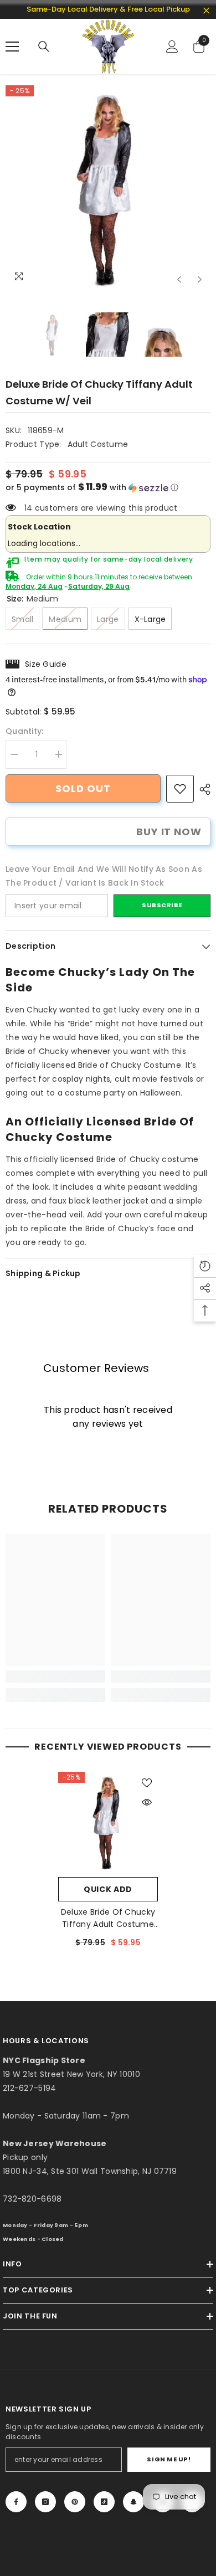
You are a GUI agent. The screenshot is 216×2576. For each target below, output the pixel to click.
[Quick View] (147, 1802)
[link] (180, 789)
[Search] (44, 47)
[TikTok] (104, 2502)
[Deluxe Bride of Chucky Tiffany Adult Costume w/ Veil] (108, 1822)
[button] (179, 279)
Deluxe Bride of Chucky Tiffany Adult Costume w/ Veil (108, 1918)
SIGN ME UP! (169, 2459)
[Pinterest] (75, 2502)
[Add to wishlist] (147, 1783)
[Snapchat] (133, 2502)
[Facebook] (16, 2502)
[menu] (12, 47)
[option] (108, 188)
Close (206, 11)
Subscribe (162, 905)
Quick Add (108, 1889)
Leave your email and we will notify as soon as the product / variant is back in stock (104, 876)
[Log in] (172, 47)
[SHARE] (202, 789)
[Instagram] (45, 2502)
